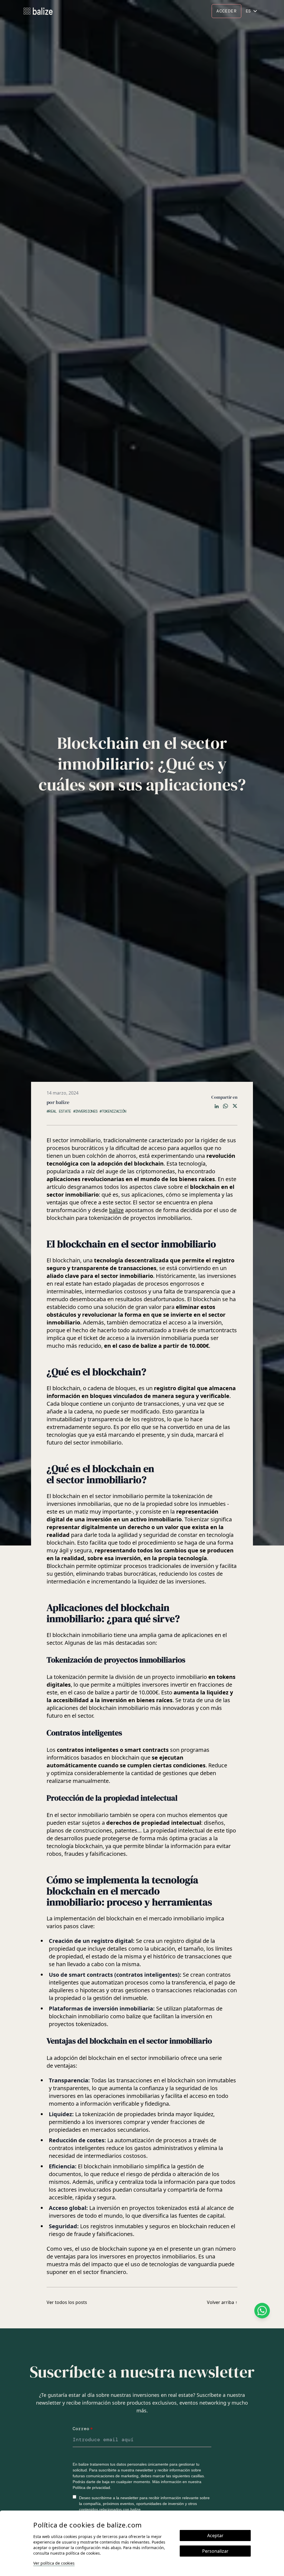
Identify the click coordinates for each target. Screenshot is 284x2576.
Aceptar (215, 2536)
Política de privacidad (91, 2488)
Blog (127, 9)
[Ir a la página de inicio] (38, 11)
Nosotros (149, 9)
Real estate (104, 9)
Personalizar (215, 2551)
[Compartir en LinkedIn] (217, 1106)
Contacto (180, 9)
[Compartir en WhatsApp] (225, 1106)
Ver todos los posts (67, 2302)
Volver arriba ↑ (222, 2302)
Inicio (81, 9)
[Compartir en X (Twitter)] (235, 1106)
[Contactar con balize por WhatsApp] (262, 2311)
